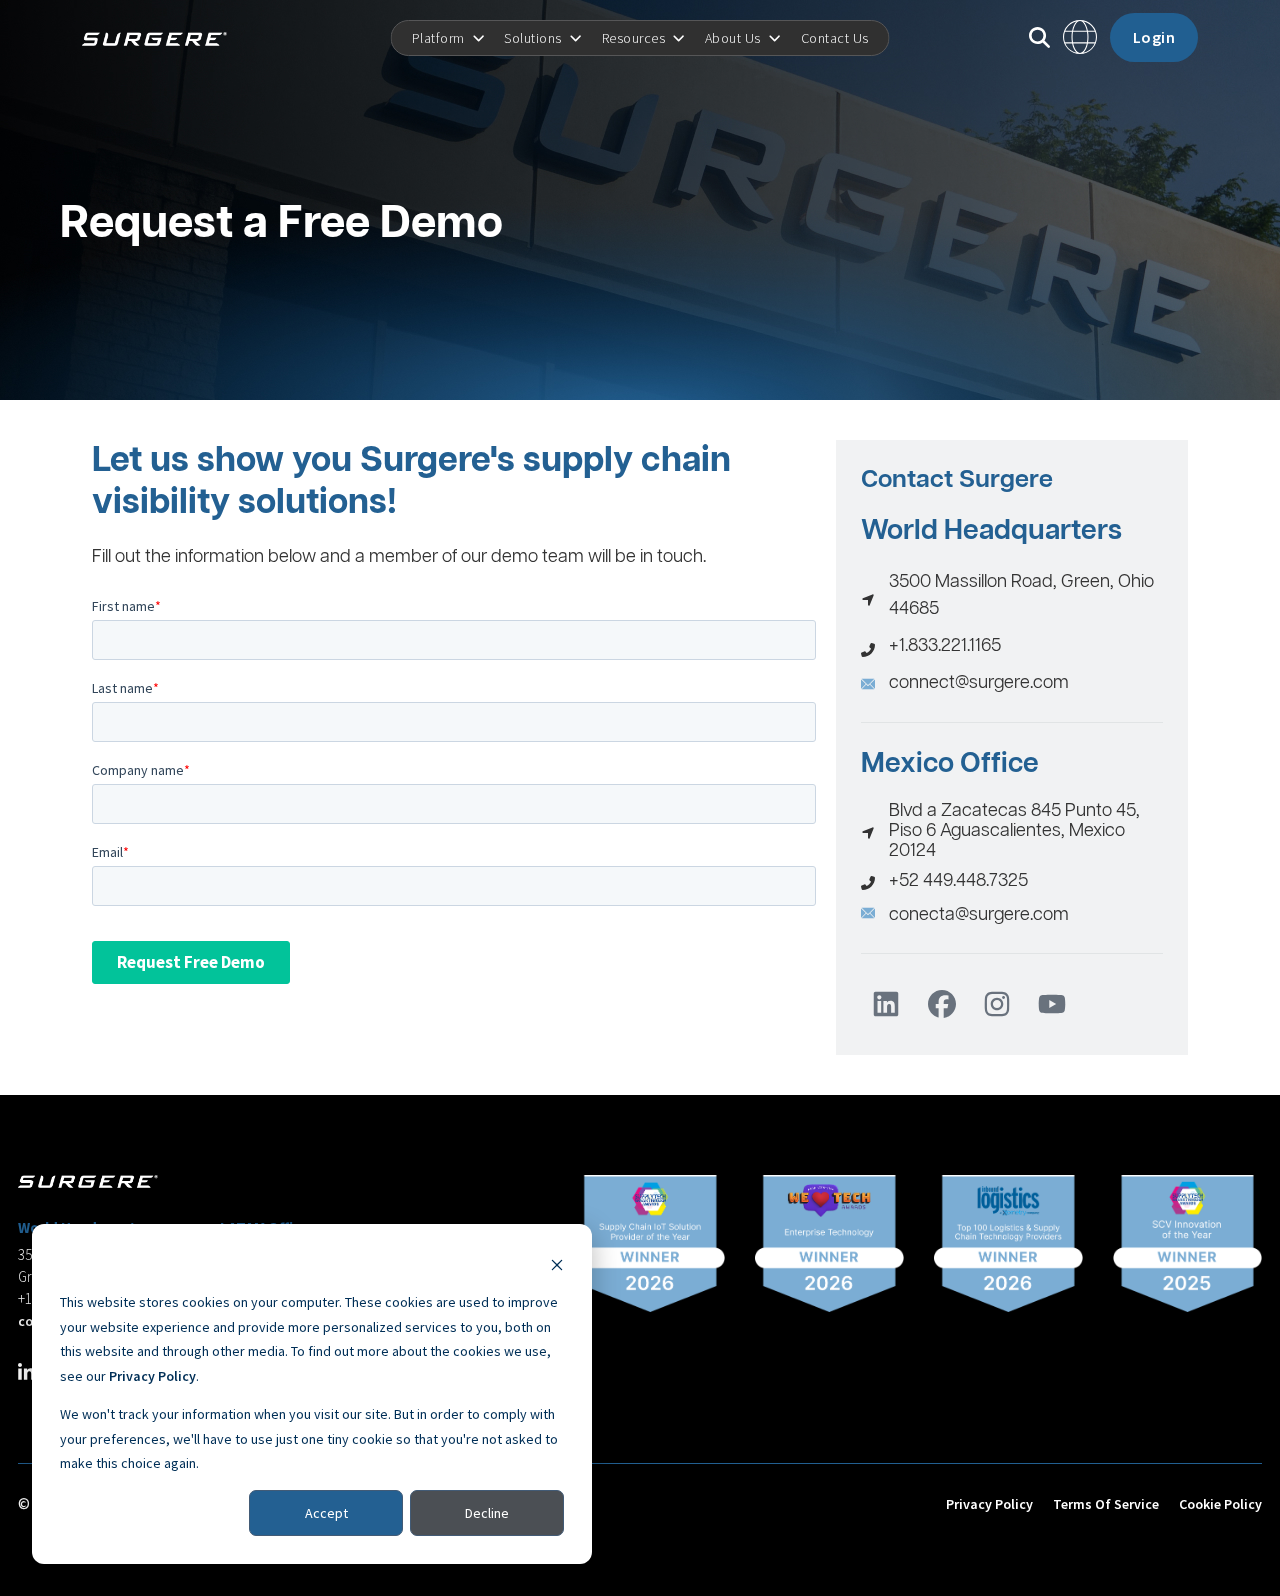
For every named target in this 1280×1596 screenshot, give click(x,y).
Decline (487, 1513)
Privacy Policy (152, 1376)
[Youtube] (1052, 1004)
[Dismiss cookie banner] (557, 1264)
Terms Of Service (1106, 1504)
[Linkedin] (886, 1004)
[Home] (162, 38)
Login (1154, 37)
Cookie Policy (1220, 1504)
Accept (326, 1513)
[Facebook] (941, 1004)
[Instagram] (997, 1004)
